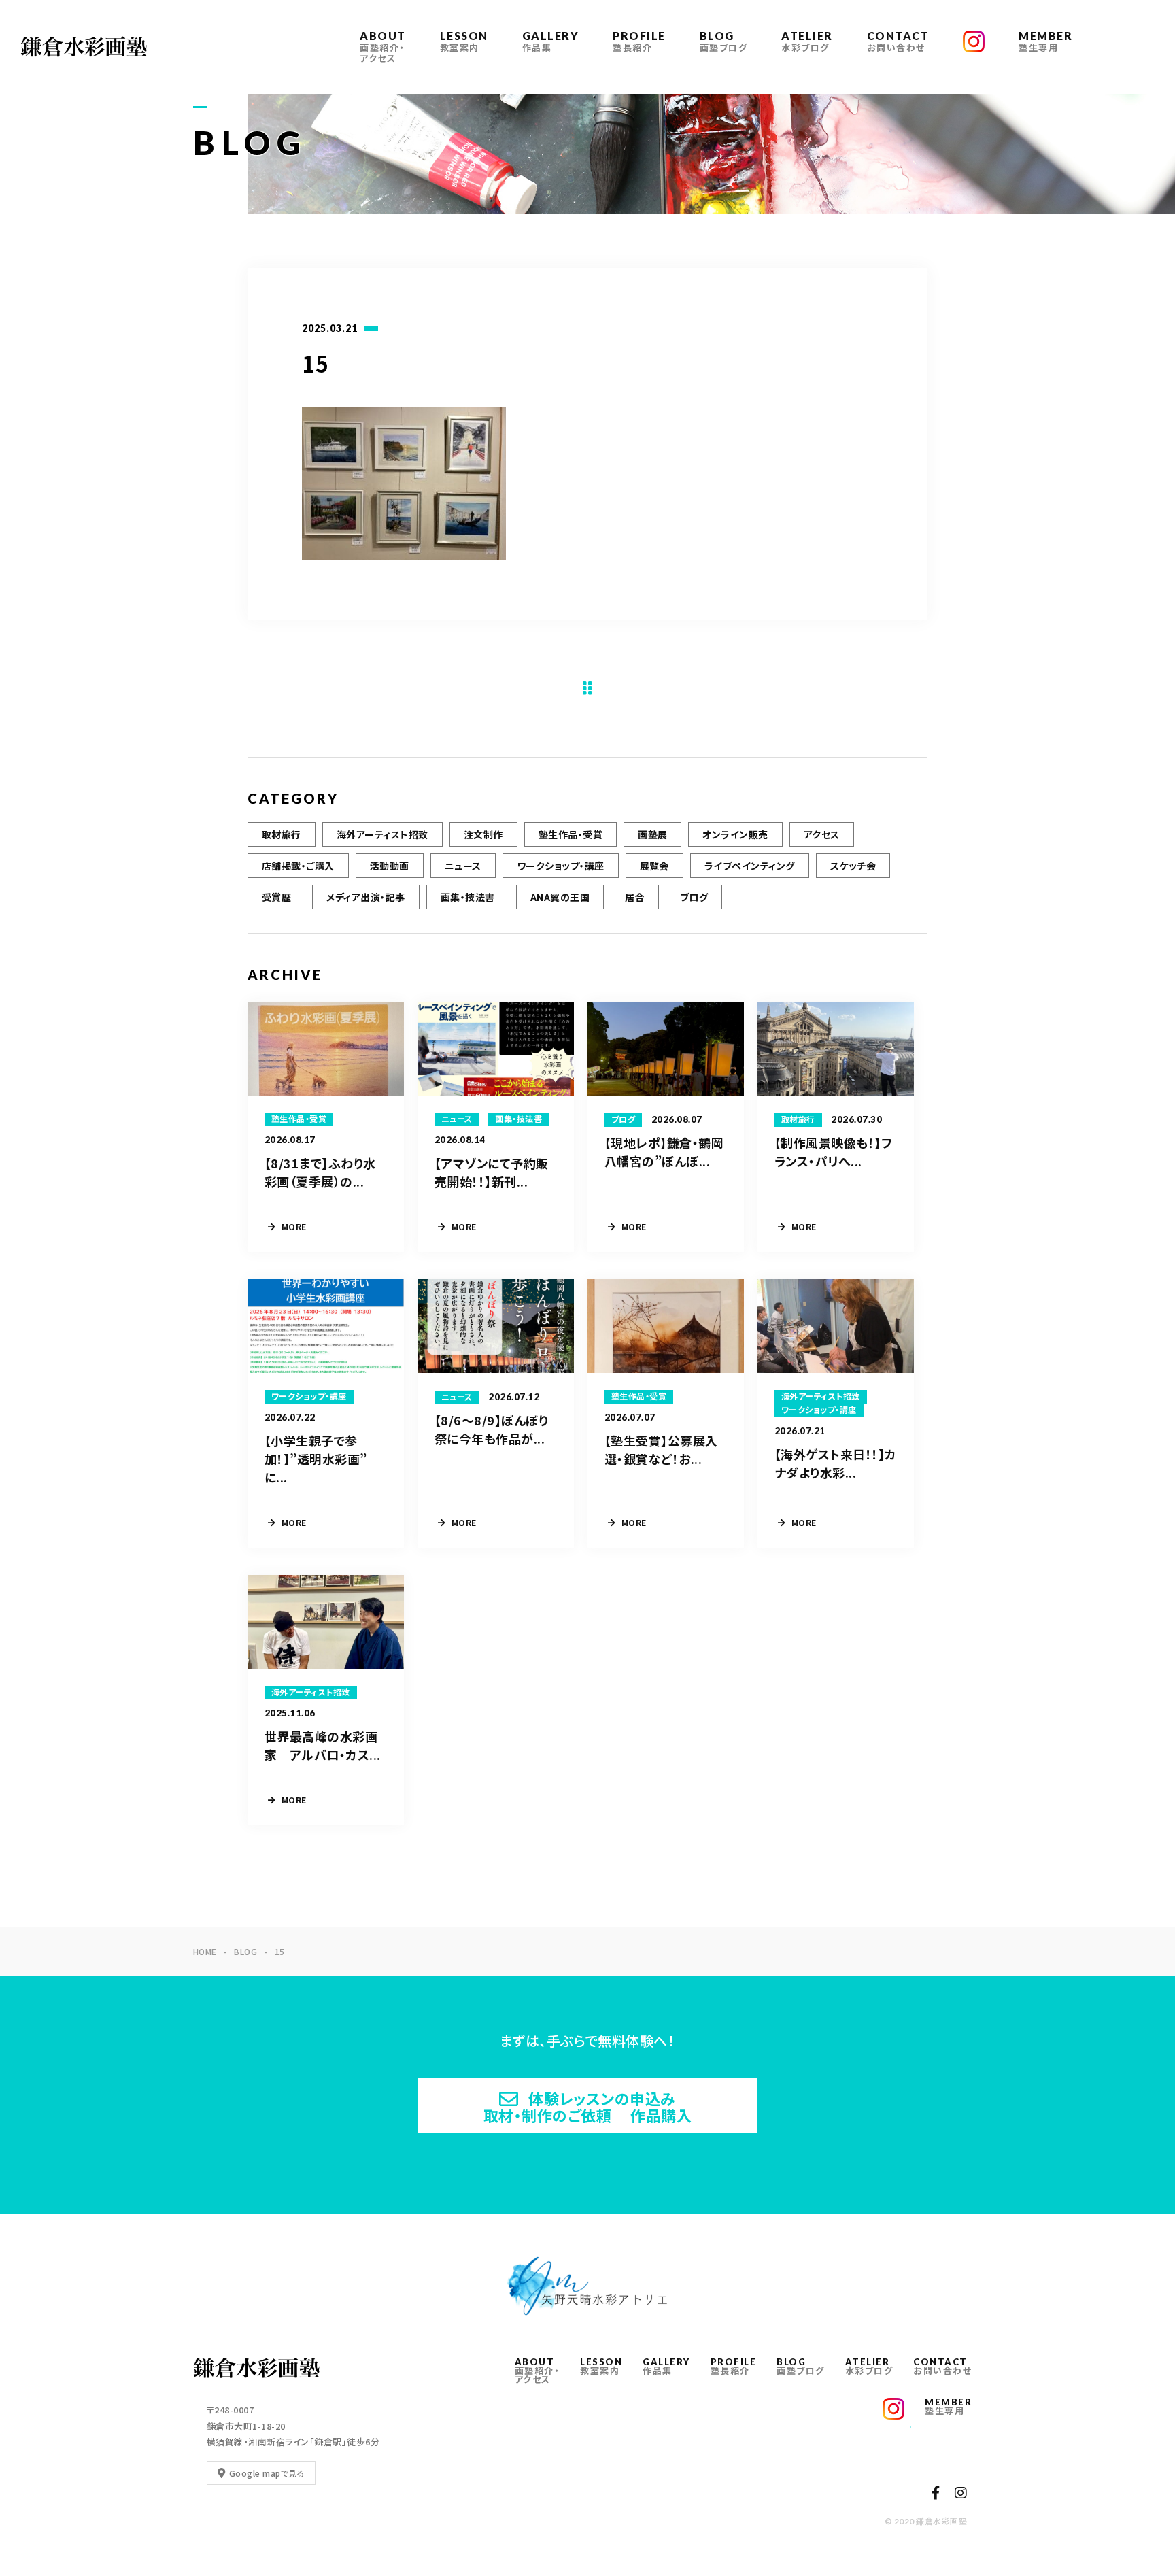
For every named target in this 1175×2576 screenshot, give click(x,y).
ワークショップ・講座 (561, 866)
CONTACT (898, 41)
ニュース (463, 866)
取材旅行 (282, 834)
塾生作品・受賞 (571, 834)
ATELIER (807, 41)
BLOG (724, 41)
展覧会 (654, 866)
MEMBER (1045, 41)
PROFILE (639, 41)
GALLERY (551, 41)
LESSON (464, 41)
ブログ (694, 897)
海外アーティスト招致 (382, 834)
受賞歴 (276, 897)
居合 (635, 897)
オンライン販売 (735, 834)
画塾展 (652, 834)
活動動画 (390, 866)
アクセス (822, 834)
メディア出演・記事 (365, 897)
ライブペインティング (750, 866)
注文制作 (483, 834)
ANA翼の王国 (560, 897)
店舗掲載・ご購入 (298, 866)
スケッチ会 (853, 866)
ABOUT (383, 47)
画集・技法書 (468, 897)
